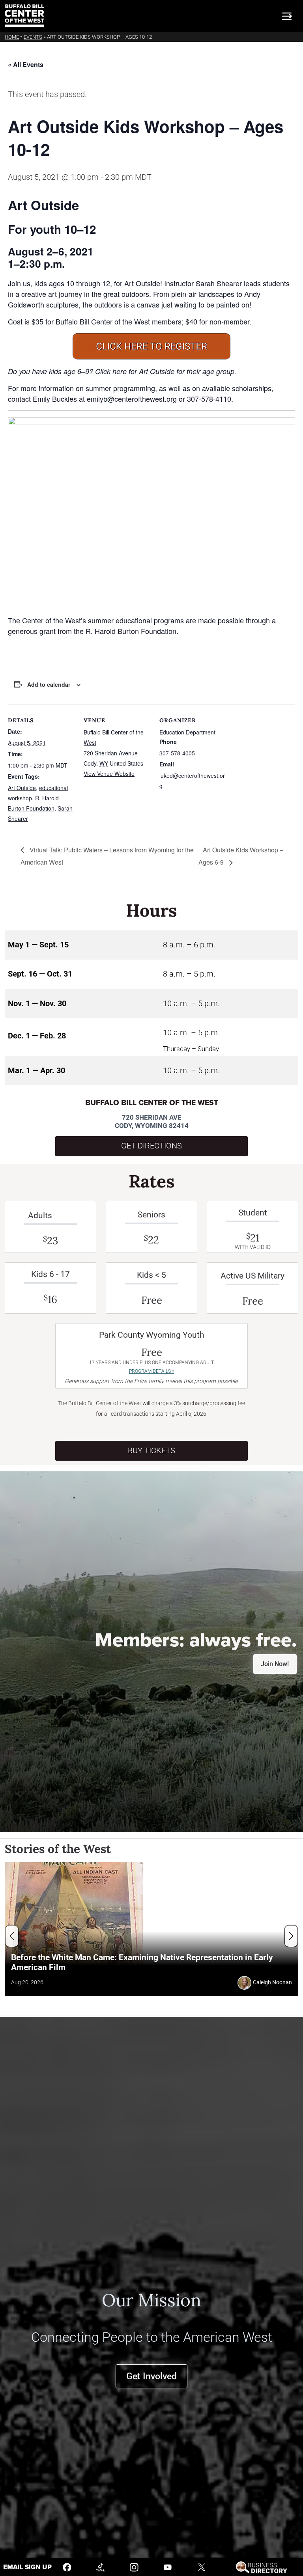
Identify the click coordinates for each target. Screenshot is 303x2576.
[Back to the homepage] (24, 16)
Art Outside (22, 788)
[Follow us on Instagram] (134, 2567)
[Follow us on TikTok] (101, 2567)
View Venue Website (109, 774)
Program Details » (151, 1371)
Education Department (187, 732)
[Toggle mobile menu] (287, 16)
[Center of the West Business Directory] (261, 2567)
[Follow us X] (202, 2567)
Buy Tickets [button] (151, 1451)
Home (12, 37)
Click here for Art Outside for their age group (165, 371)
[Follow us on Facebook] (67, 2567)
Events (33, 37)
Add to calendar (49, 684)
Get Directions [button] (151, 1146)
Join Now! (275, 1664)
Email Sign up (27, 2567)
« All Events (26, 64)
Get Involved (151, 2376)
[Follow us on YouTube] (168, 2567)
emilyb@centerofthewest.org (132, 399)
